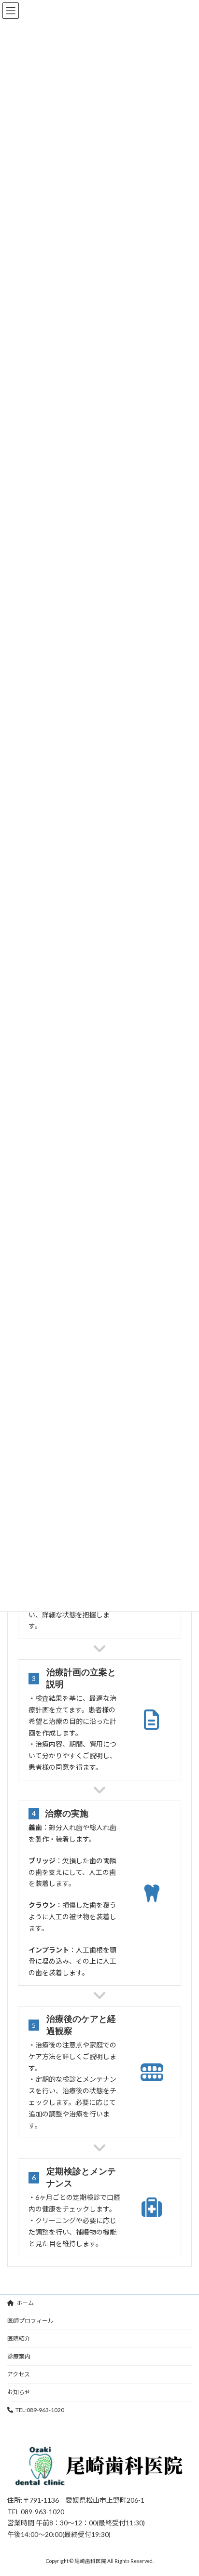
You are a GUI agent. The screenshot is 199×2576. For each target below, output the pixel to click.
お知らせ (19, 2392)
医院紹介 (19, 2339)
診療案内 (19, 2356)
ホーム (25, 2303)
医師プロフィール (30, 2321)
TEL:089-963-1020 (40, 2410)
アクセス (19, 2374)
